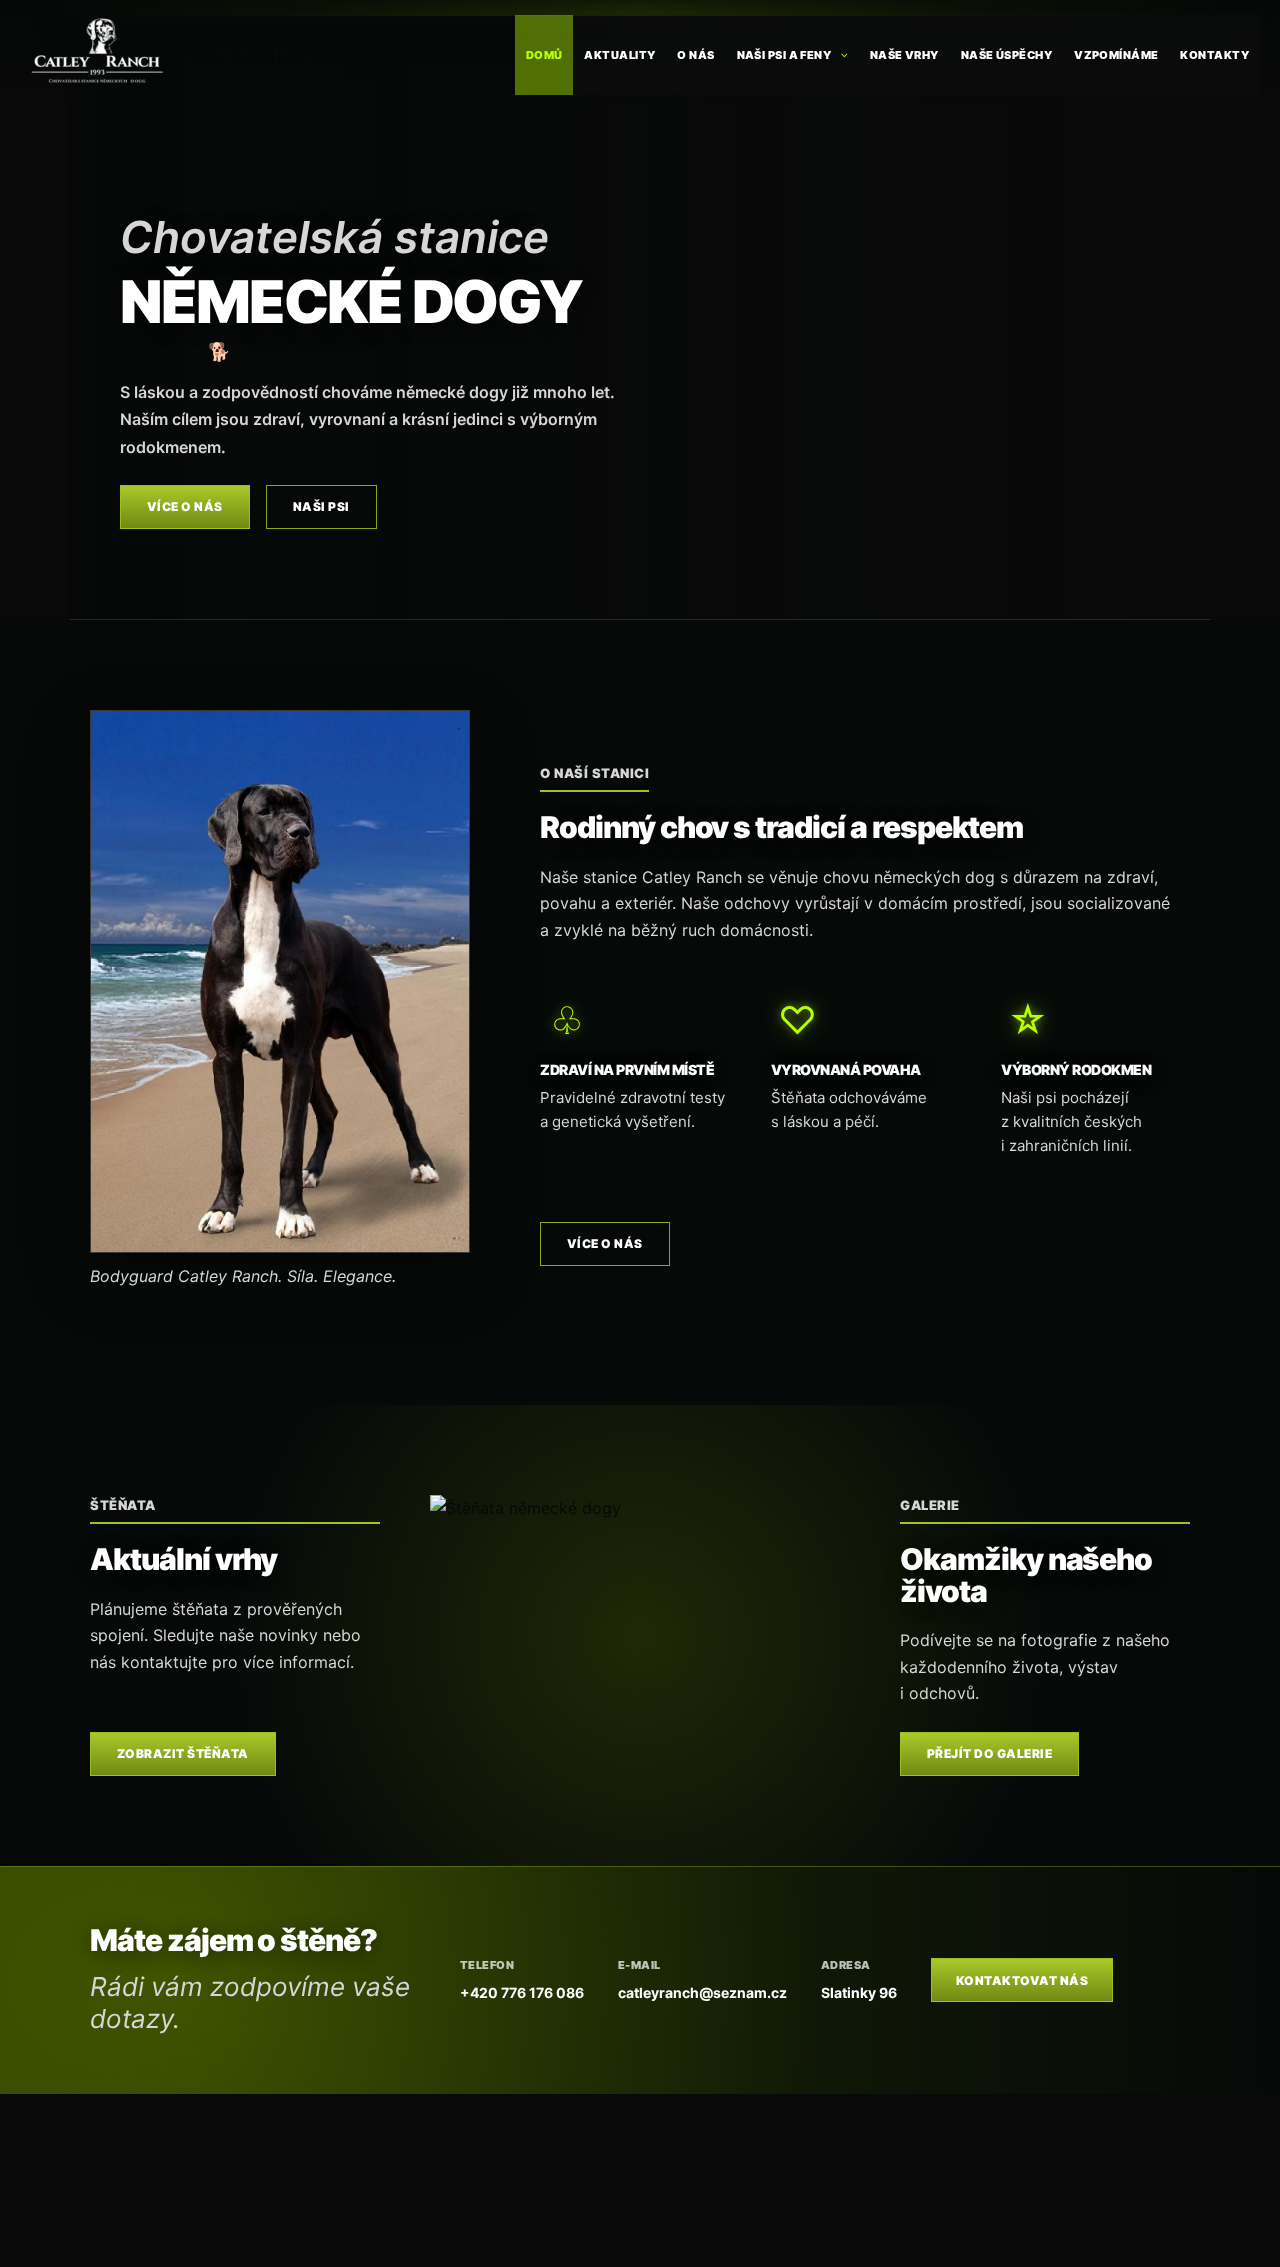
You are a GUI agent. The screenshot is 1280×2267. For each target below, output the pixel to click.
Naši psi (321, 506)
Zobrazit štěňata (183, 1753)
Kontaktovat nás (1022, 1980)
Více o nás (185, 506)
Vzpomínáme (1116, 55)
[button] (839, 55)
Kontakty (1214, 55)
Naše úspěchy (1006, 55)
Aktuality (619, 55)
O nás (695, 55)
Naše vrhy (904, 55)
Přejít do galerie (989, 1753)
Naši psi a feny (784, 55)
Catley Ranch (267, 53)
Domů (544, 55)
